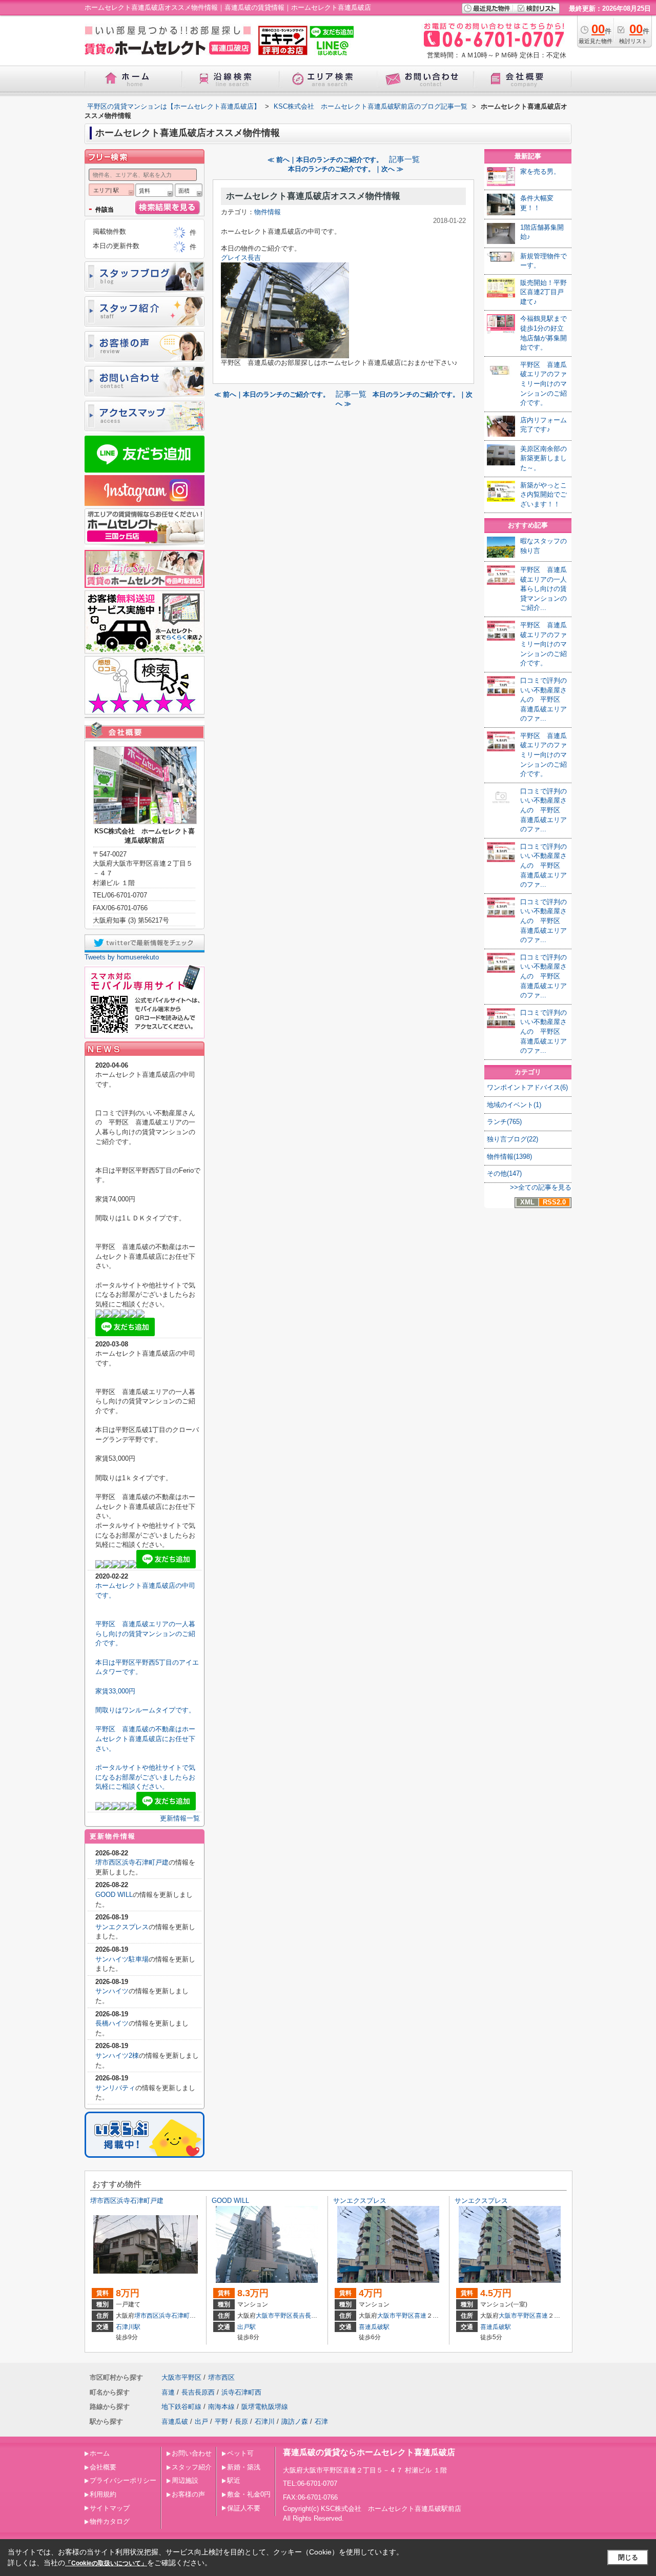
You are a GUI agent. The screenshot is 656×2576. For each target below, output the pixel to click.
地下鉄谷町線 (181, 2407)
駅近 (234, 2480)
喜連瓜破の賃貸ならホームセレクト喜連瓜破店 (369, 2452)
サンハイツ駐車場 (122, 1959)
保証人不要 (244, 2508)
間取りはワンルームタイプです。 (145, 1710)
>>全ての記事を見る (541, 1187)
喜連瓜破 (175, 2421)
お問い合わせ (192, 2453)
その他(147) (504, 1173)
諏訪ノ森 (295, 2421)
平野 (221, 2421)
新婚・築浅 (244, 2467)
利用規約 (103, 2494)
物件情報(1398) (509, 1157)
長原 (241, 2421)
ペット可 (240, 2453)
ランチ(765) (504, 1122)
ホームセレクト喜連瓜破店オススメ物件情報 (313, 196)
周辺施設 (185, 2480)
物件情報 (268, 212)
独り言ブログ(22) (512, 1139)
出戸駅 (247, 2327)
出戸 (201, 2421)
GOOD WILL (114, 1895)
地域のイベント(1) (514, 1105)
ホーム (100, 2453)
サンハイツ (112, 1991)
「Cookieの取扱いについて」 (106, 2563)
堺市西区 (147, 2316)
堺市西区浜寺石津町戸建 (132, 1862)
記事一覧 (404, 159)
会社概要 (103, 2467)
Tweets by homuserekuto (122, 957)
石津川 (265, 2421)
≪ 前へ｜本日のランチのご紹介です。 (325, 160)
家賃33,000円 (115, 1691)
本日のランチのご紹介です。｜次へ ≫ (346, 169)
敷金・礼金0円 (249, 2494)
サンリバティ (115, 2088)
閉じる (628, 2557)
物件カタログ (110, 2521)
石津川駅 (128, 2327)
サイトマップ (110, 2508)
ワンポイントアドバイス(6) (527, 1087)
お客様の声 (188, 2494)
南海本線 (221, 2407)
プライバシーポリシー (123, 2480)
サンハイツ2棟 (117, 2056)
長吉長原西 (308, 2316)
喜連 (420, 2316)
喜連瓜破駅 (374, 2327)
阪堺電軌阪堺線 (265, 2407)
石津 (321, 2421)
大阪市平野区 (274, 2316)
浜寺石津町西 (177, 2316)
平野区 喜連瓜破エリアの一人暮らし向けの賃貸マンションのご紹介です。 (145, 1633)
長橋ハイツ (112, 2023)
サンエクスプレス (122, 1927)
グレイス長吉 (241, 258)
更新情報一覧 (180, 1818)
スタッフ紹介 (192, 2467)
